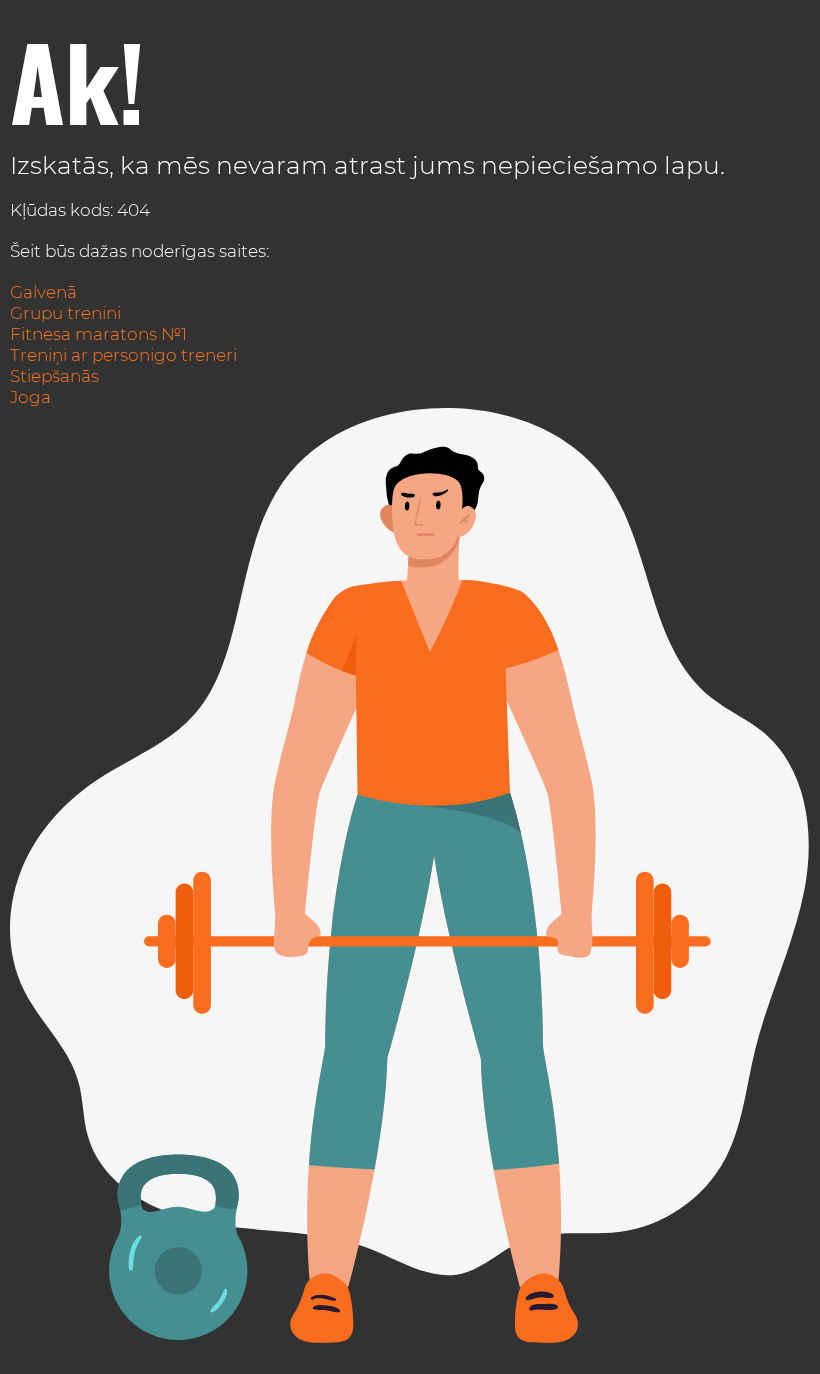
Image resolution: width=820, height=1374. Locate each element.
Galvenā (43, 292)
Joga (30, 397)
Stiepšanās (54, 376)
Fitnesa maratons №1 (98, 334)
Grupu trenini (65, 313)
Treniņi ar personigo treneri (123, 355)
